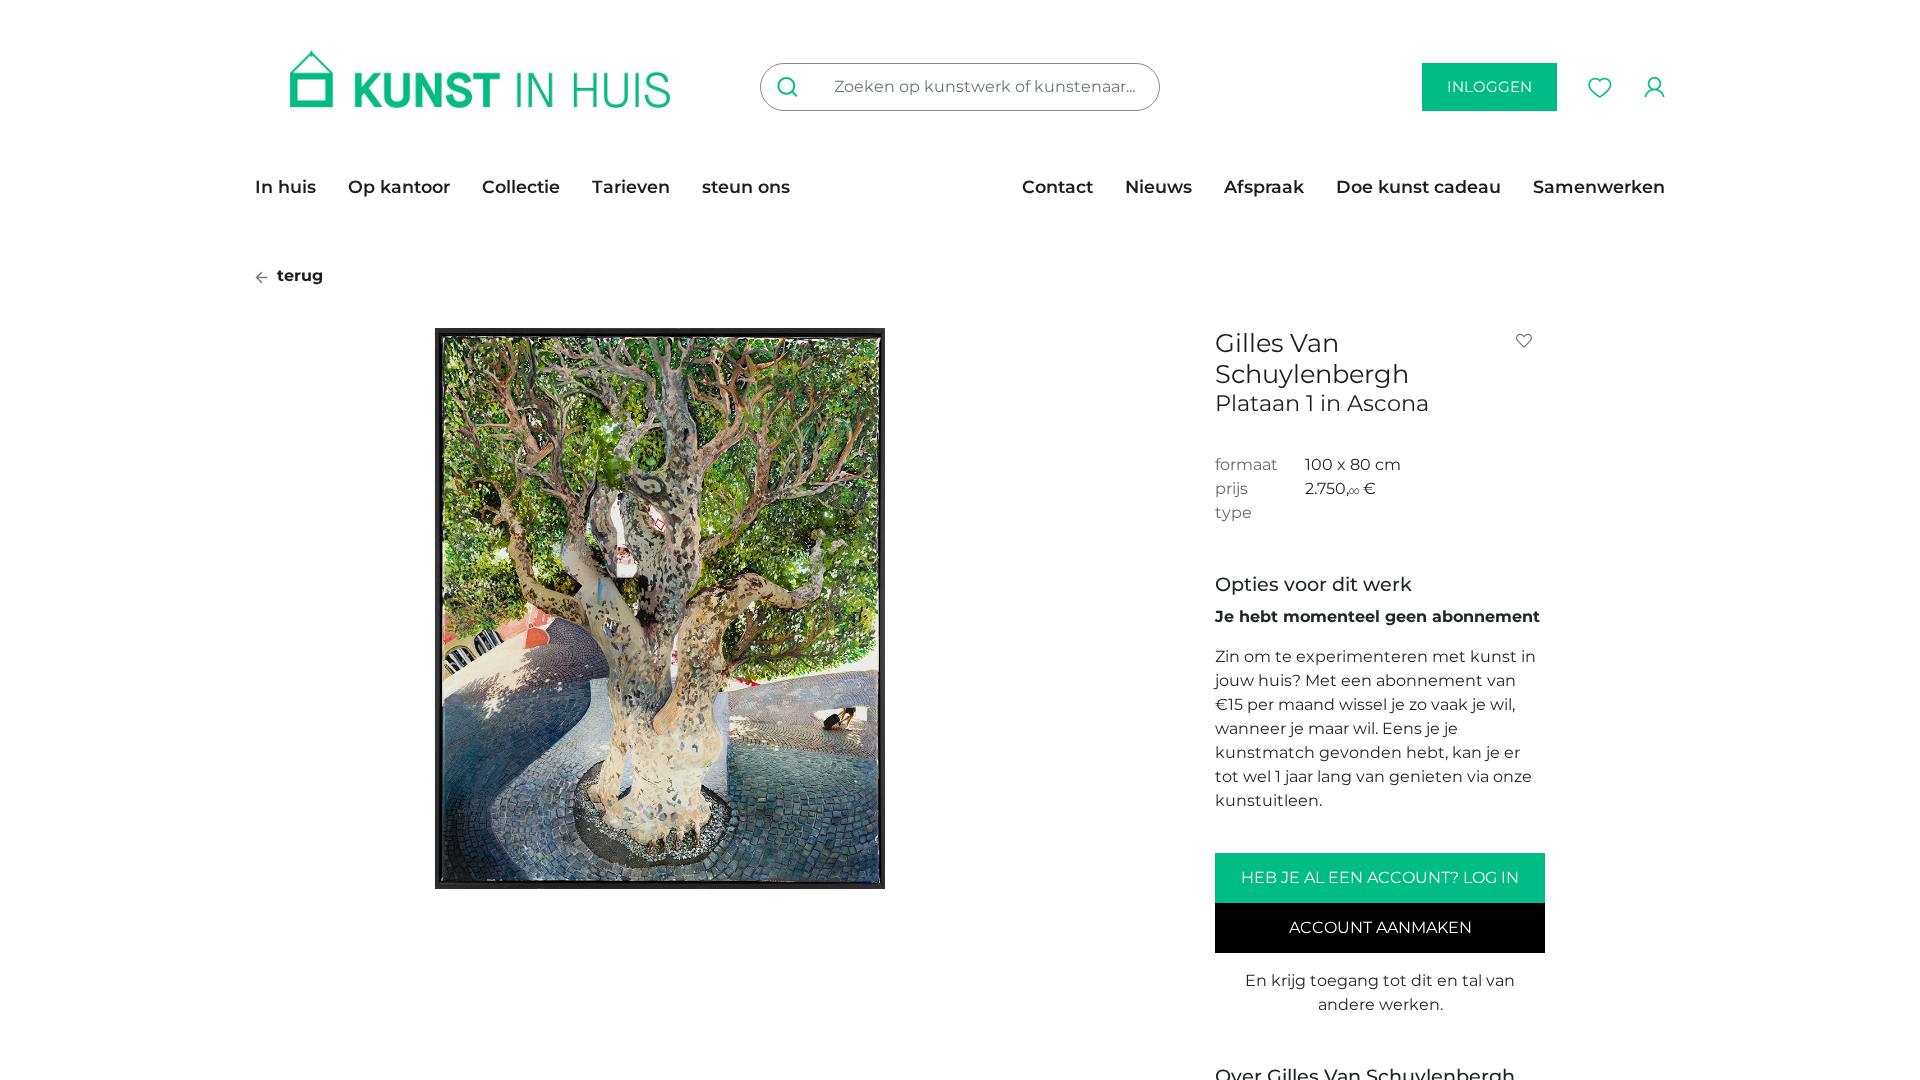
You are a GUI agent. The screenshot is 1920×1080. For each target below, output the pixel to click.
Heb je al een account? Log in (1380, 877)
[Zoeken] (791, 87)
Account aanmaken (1380, 927)
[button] (1528, 341)
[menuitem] (293, 187)
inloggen (1489, 86)
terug (297, 275)
